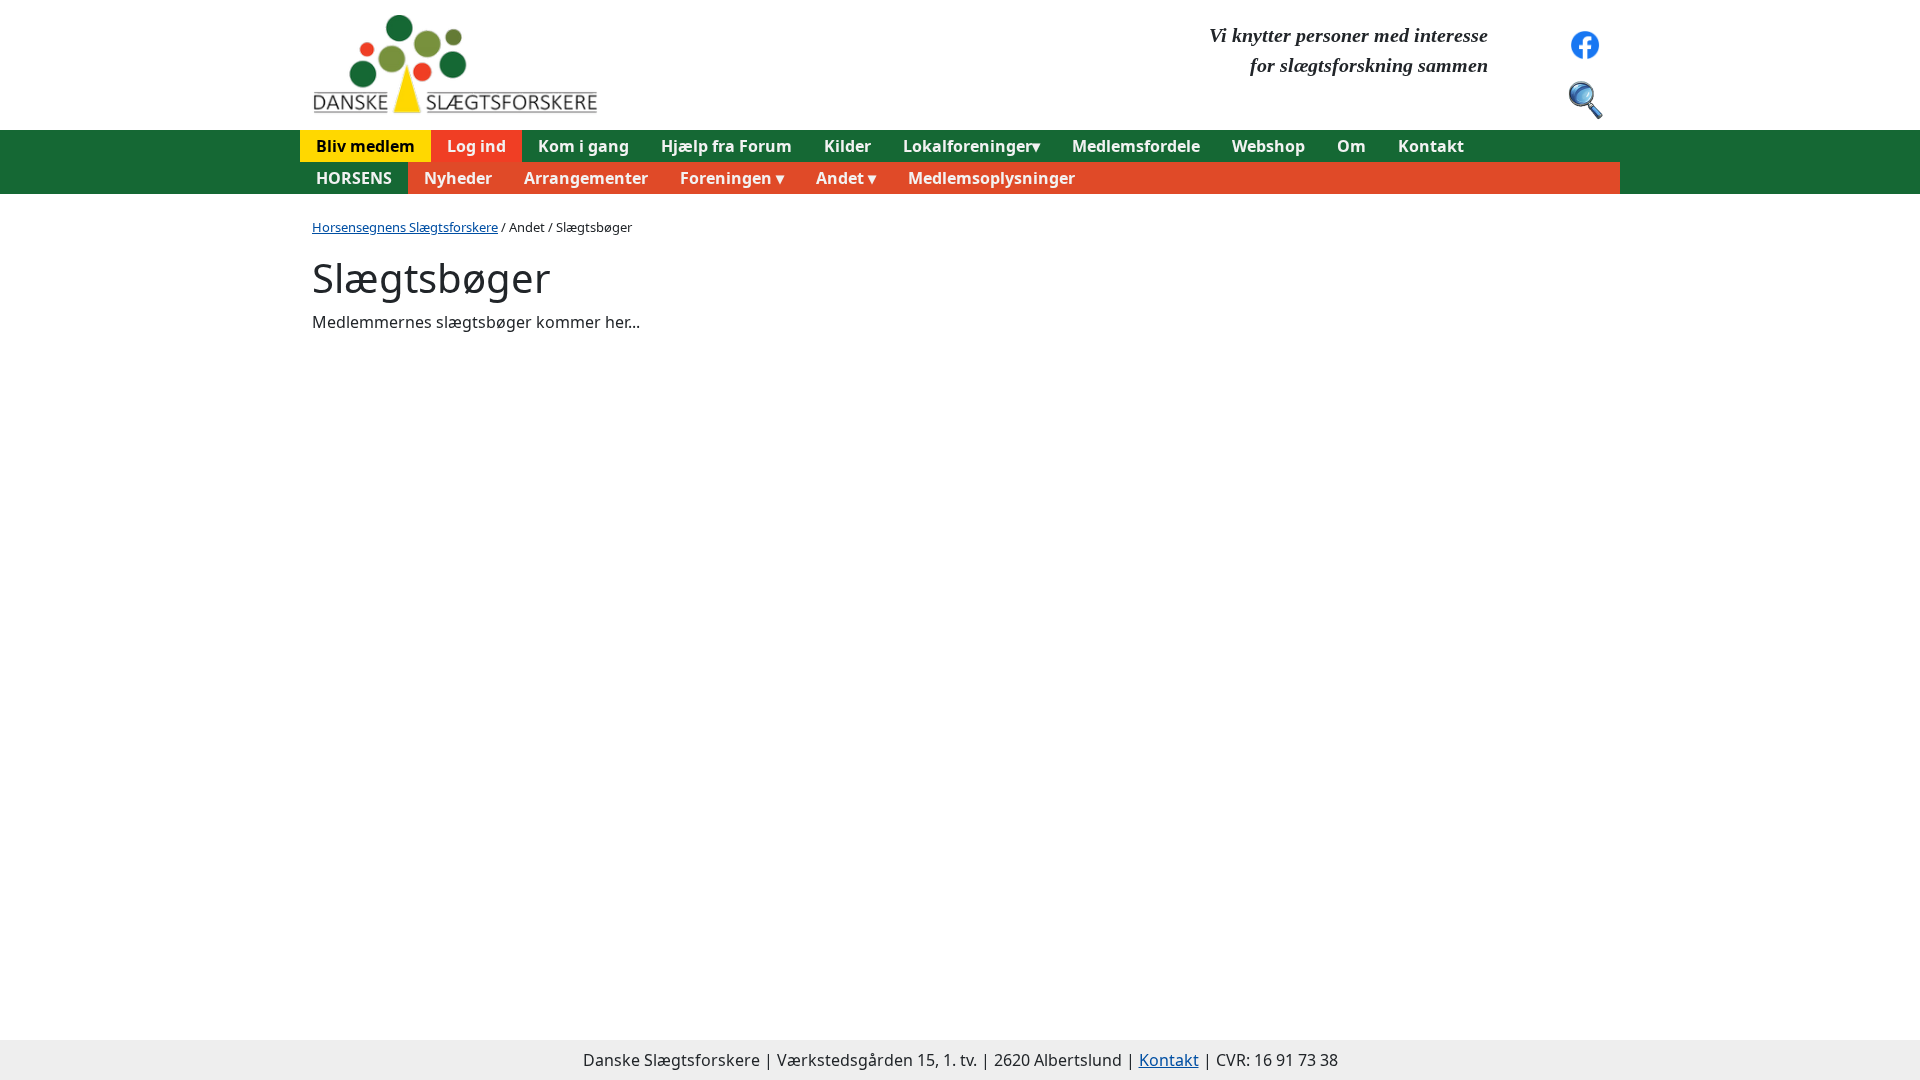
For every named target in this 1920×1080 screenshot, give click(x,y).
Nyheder (458, 178)
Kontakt (1431, 146)
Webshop (1268, 146)
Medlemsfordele (1136, 146)
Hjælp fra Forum (726, 146)
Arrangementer (586, 178)
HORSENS (354, 178)
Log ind (476, 146)
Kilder (847, 146)
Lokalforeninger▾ (971, 146)
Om (1351, 146)
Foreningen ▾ (732, 178)
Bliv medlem (365, 146)
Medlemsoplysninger (991, 178)
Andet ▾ (846, 178)
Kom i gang (583, 146)
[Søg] (1585, 98)
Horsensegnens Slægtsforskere (405, 227)
